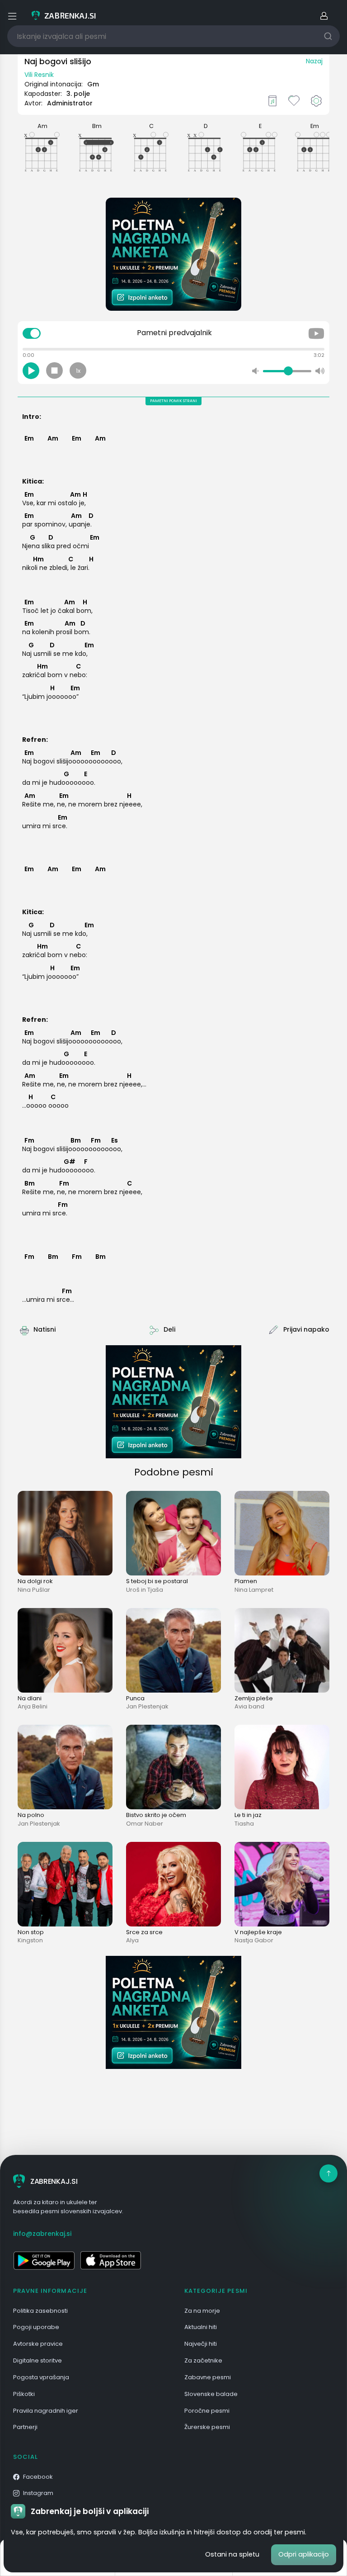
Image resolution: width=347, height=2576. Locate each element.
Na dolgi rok (35, 1581)
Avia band (249, 1706)
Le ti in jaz (248, 1815)
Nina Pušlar (34, 1590)
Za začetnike (203, 2360)
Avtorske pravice (38, 2344)
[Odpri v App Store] (111, 2260)
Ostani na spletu (232, 2554)
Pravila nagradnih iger (46, 2411)
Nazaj (314, 61)
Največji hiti (201, 2344)
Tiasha (244, 1824)
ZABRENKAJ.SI (54, 2181)
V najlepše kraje (258, 1932)
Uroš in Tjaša (145, 1590)
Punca (135, 1698)
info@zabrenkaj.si (42, 2234)
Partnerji (25, 2427)
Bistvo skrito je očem (156, 1815)
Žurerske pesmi (207, 2427)
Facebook (38, 2477)
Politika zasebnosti (40, 2311)
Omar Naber (145, 1824)
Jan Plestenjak (147, 1706)
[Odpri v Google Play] (44, 2260)
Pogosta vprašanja (41, 2377)
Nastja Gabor (254, 1940)
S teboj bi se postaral (157, 1581)
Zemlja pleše (254, 1698)
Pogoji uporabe (36, 2327)
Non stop (31, 1932)
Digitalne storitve (38, 2360)
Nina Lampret (254, 1590)
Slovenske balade (211, 2394)
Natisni (45, 1329)
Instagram (38, 2493)
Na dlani (30, 1698)
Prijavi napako (306, 1329)
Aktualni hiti (201, 2327)
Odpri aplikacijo (304, 2554)
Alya (132, 1940)
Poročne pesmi (207, 2411)
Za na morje (202, 2311)
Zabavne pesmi (208, 2377)
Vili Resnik (39, 75)
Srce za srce (144, 1932)
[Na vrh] (328, 2173)
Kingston (30, 1940)
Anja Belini (33, 1706)
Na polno (31, 1815)
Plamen (246, 1581)
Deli (169, 1329)
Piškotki (24, 2394)
